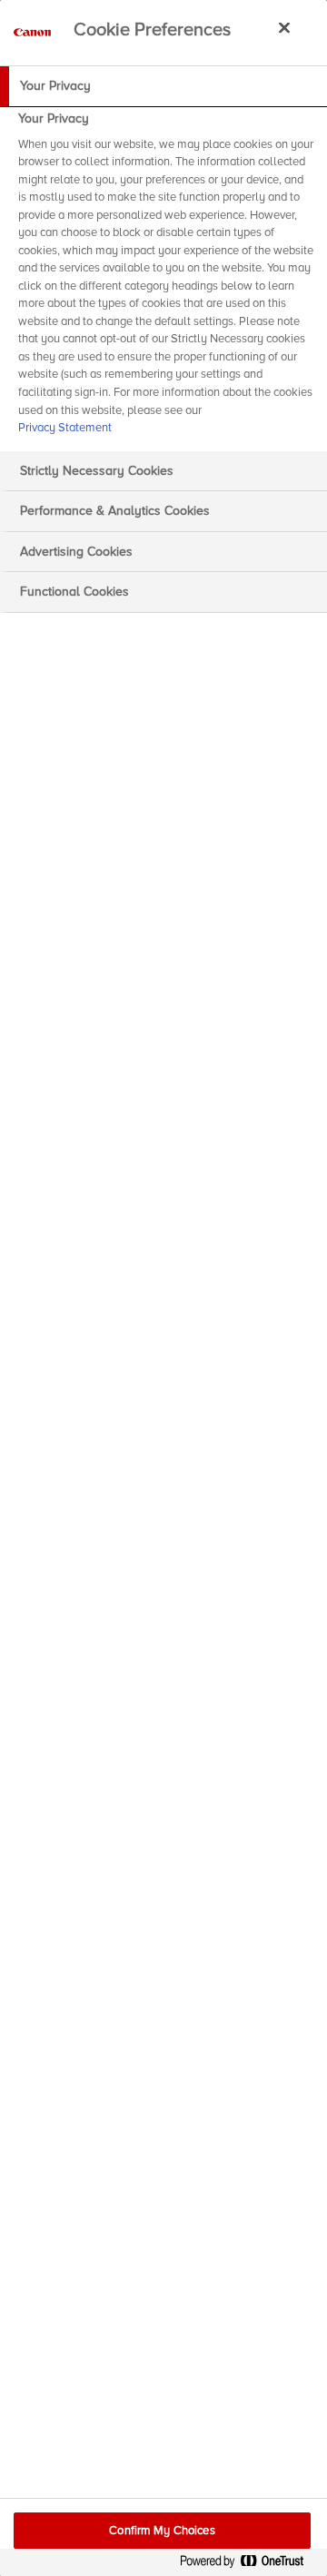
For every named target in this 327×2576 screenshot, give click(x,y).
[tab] (163, 86)
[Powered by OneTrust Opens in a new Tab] (249, 2565)
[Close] (284, 27)
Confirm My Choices (162, 2531)
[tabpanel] (166, 279)
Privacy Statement (65, 428)
